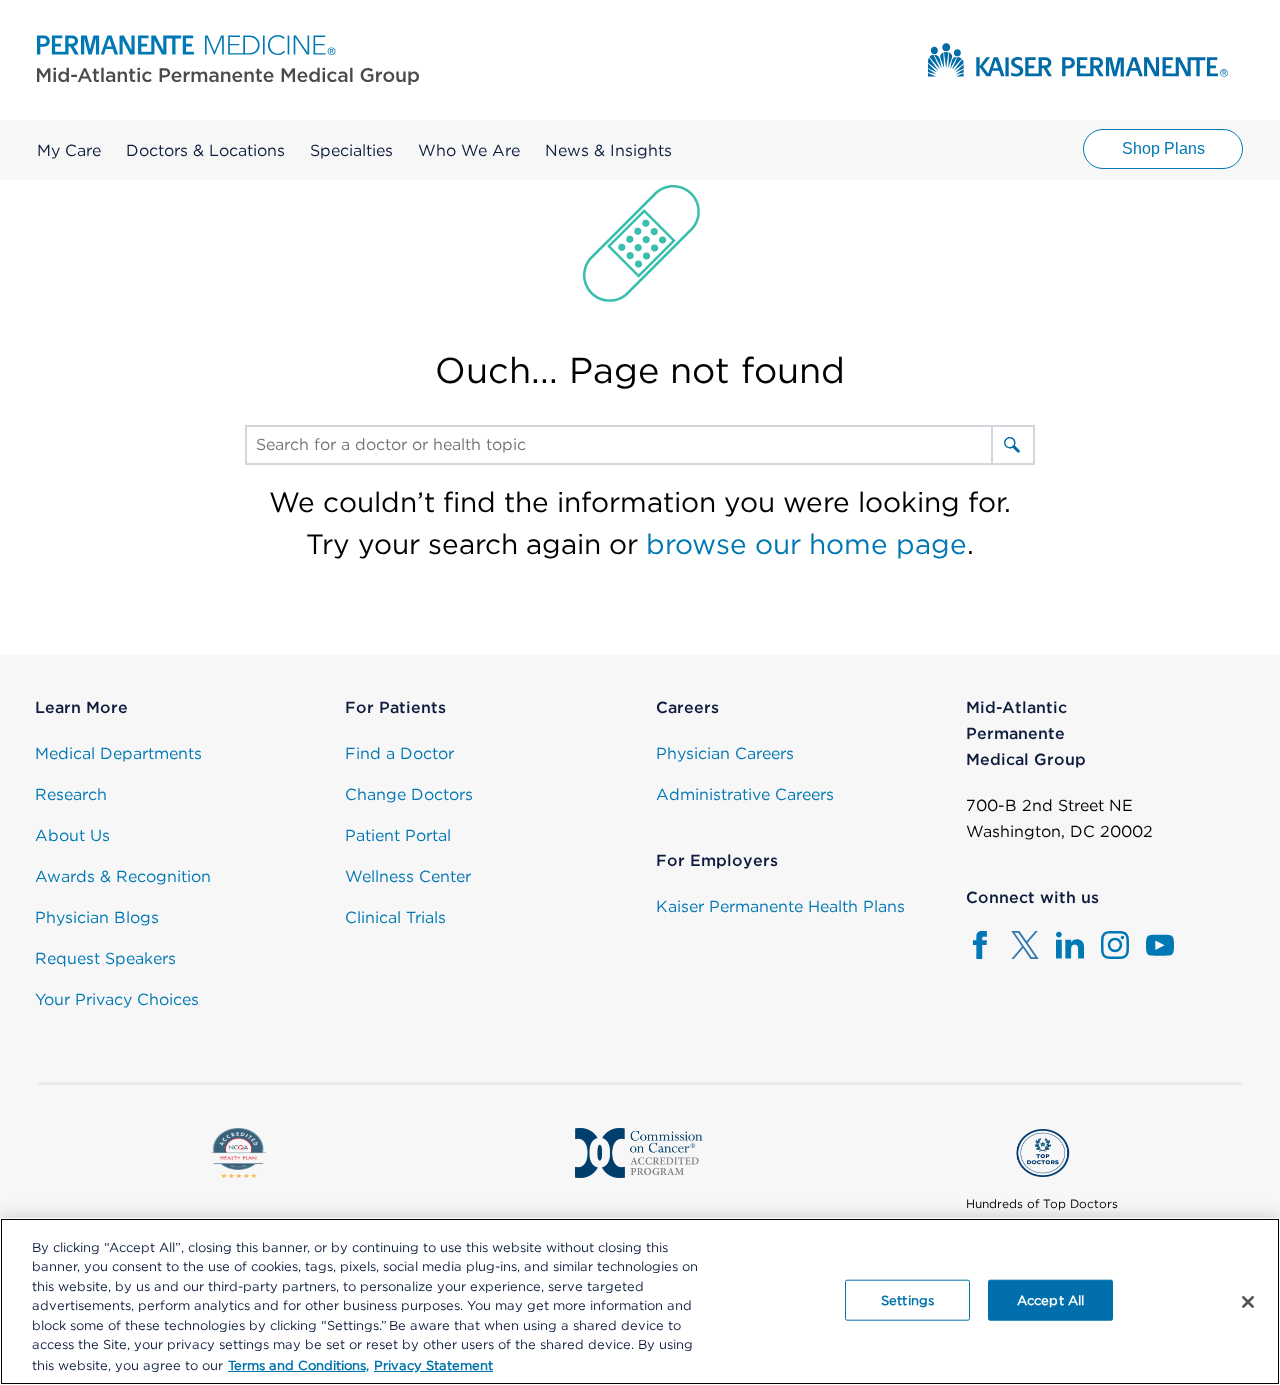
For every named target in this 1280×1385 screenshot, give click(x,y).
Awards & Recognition (123, 876)
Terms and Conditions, (298, 1364)
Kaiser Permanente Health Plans (780, 906)
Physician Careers (725, 753)
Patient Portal (398, 835)
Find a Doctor (399, 753)
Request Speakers (105, 958)
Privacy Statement (433, 1364)
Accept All (1050, 1299)
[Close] (1248, 1302)
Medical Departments (118, 753)
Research (71, 794)
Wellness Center (408, 876)
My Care (69, 150)
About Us (72, 835)
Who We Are (469, 150)
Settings (907, 1299)
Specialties (351, 150)
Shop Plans (1163, 148)
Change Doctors (409, 794)
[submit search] (1012, 445)
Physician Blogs (97, 917)
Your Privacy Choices (117, 999)
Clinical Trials (395, 917)
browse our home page (806, 544)
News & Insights (608, 150)
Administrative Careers (745, 794)
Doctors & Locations (205, 150)
